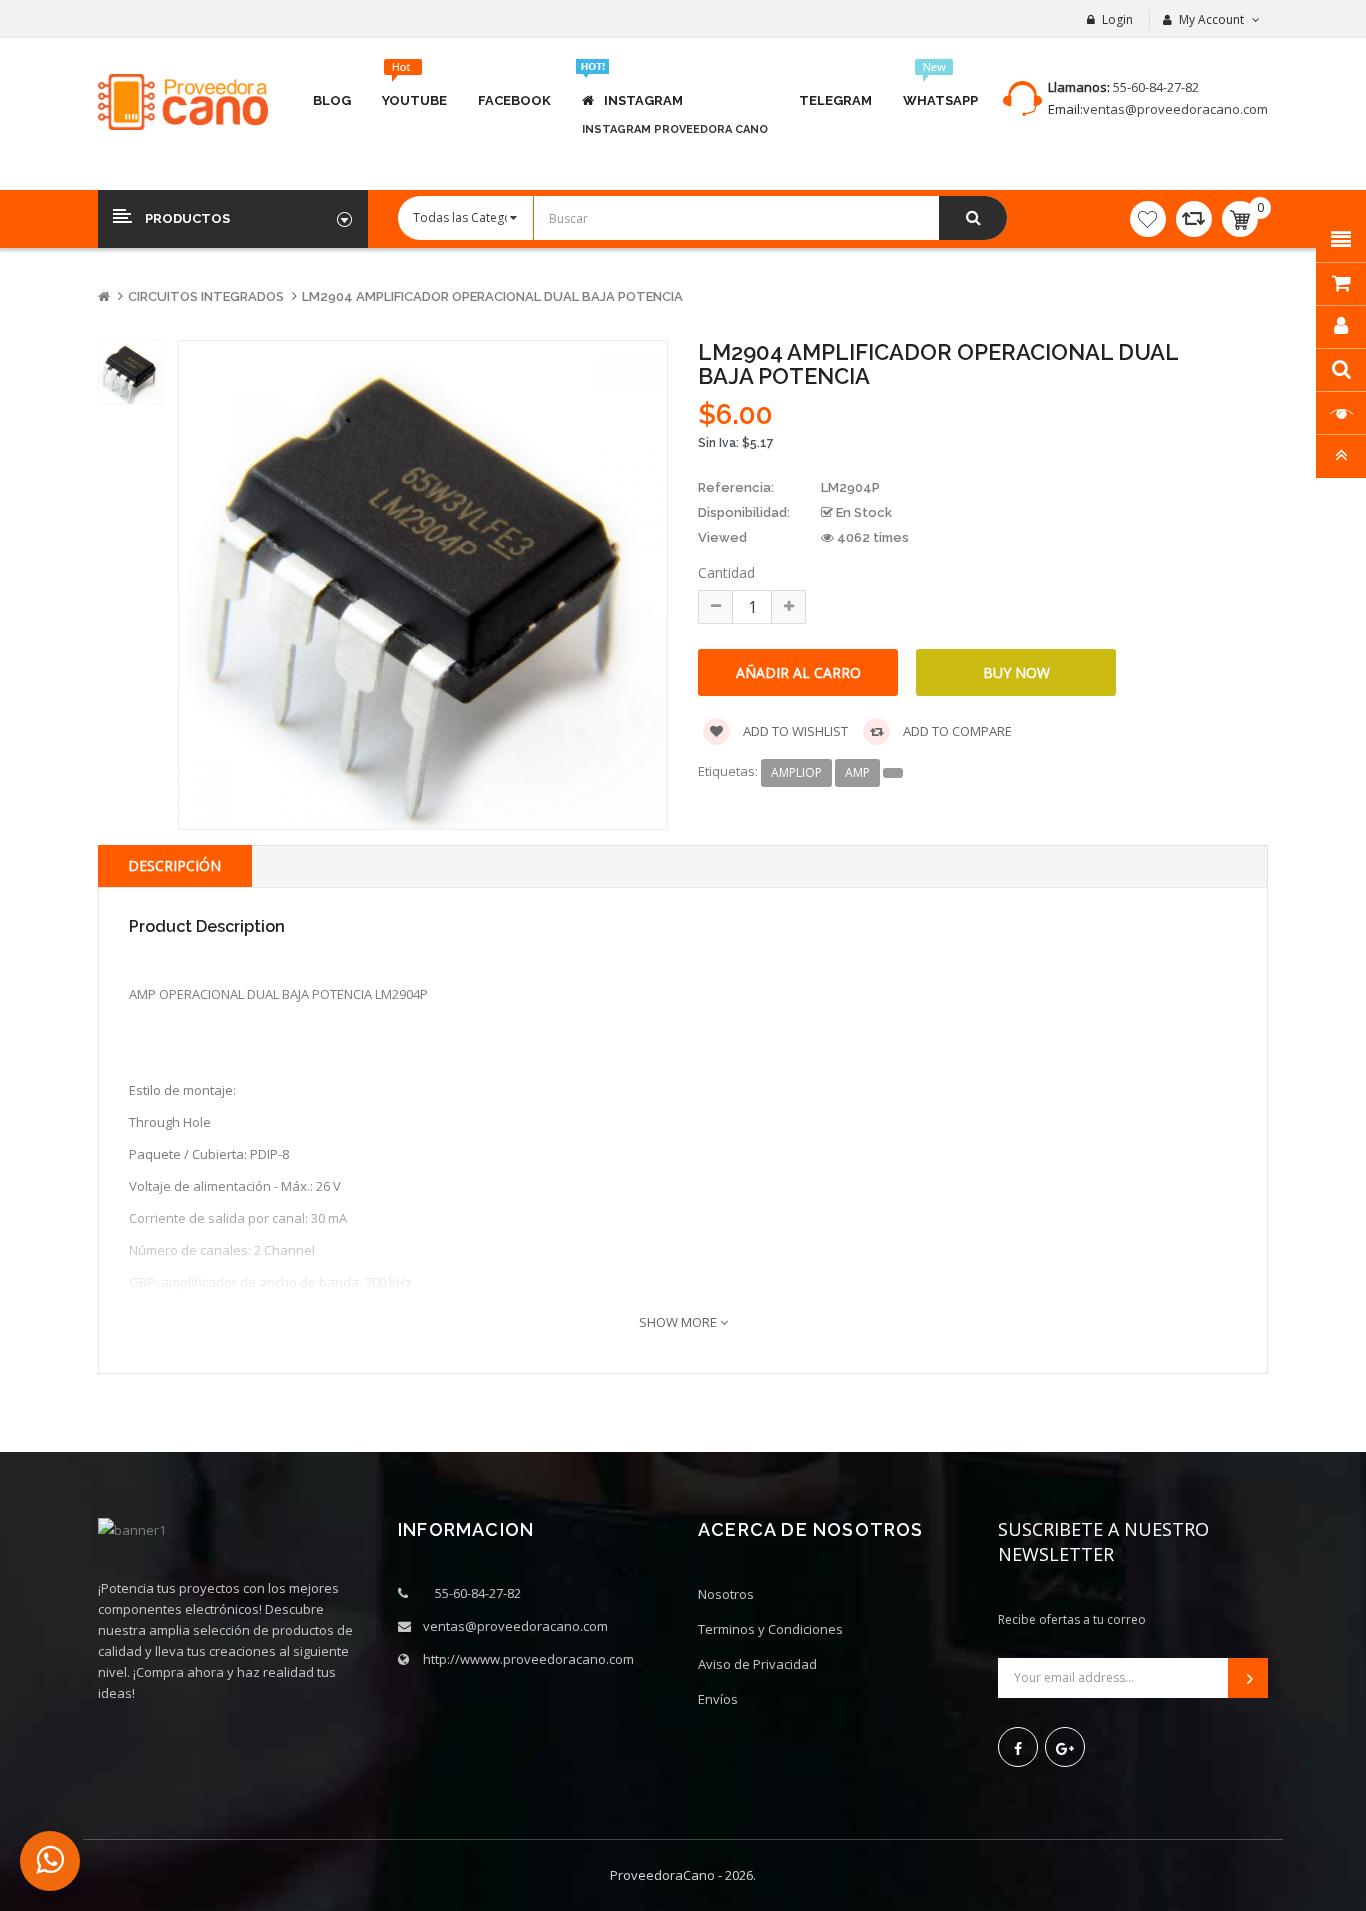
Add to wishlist (794, 731)
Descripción (174, 865)
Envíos (718, 1699)
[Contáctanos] (50, 1861)
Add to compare (956, 731)
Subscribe (1248, 1678)
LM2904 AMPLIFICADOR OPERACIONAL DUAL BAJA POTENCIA (492, 296)
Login (1117, 19)
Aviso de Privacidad (757, 1664)
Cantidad (726, 572)
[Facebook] (1018, 1747)
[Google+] (1065, 1747)
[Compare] (1194, 219)
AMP (857, 772)
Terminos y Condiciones (770, 1629)
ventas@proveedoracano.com (1175, 109)
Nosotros (726, 1594)
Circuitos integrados (206, 296)
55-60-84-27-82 (1156, 87)
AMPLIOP (796, 772)
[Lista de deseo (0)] (1148, 219)
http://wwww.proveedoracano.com (528, 1659)
